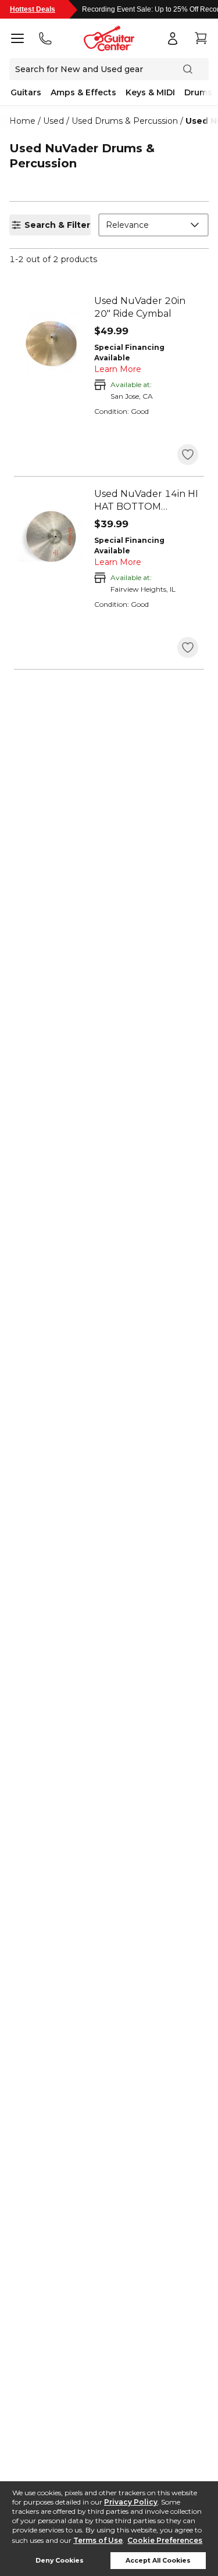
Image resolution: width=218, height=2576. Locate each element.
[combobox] (153, 225)
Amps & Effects (83, 92)
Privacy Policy (131, 2502)
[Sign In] (173, 38)
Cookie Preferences (165, 2540)
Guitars (26, 92)
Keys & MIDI (150, 92)
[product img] (51, 344)
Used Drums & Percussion (125, 121)
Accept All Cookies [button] (158, 2561)
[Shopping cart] (201, 38)
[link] (146, 307)
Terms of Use (98, 2540)
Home (22, 121)
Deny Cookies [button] (60, 2561)
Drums (198, 92)
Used (53, 121)
